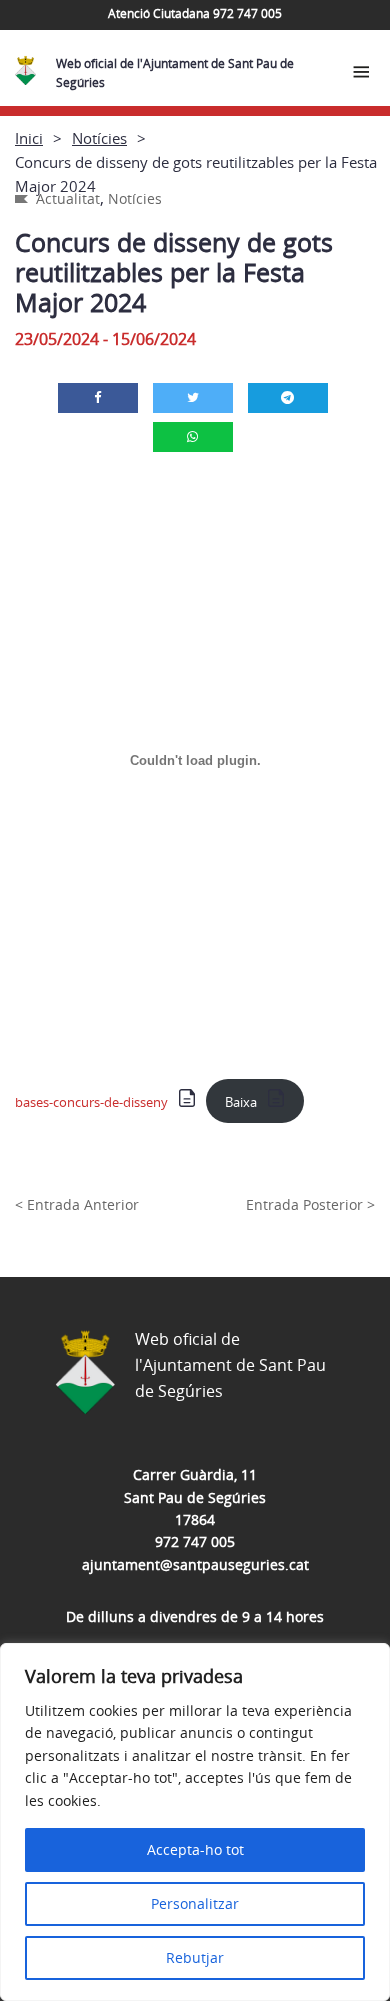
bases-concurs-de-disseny (91, 1102)
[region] (195, 1822)
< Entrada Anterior (77, 1204)
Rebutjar (195, 1957)
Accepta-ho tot (195, 1849)
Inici (29, 138)
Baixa (241, 1102)
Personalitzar (195, 1903)
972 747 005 (195, 1541)
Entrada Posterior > (310, 1204)
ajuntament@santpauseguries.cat (195, 1564)
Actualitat (68, 198)
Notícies (99, 138)
